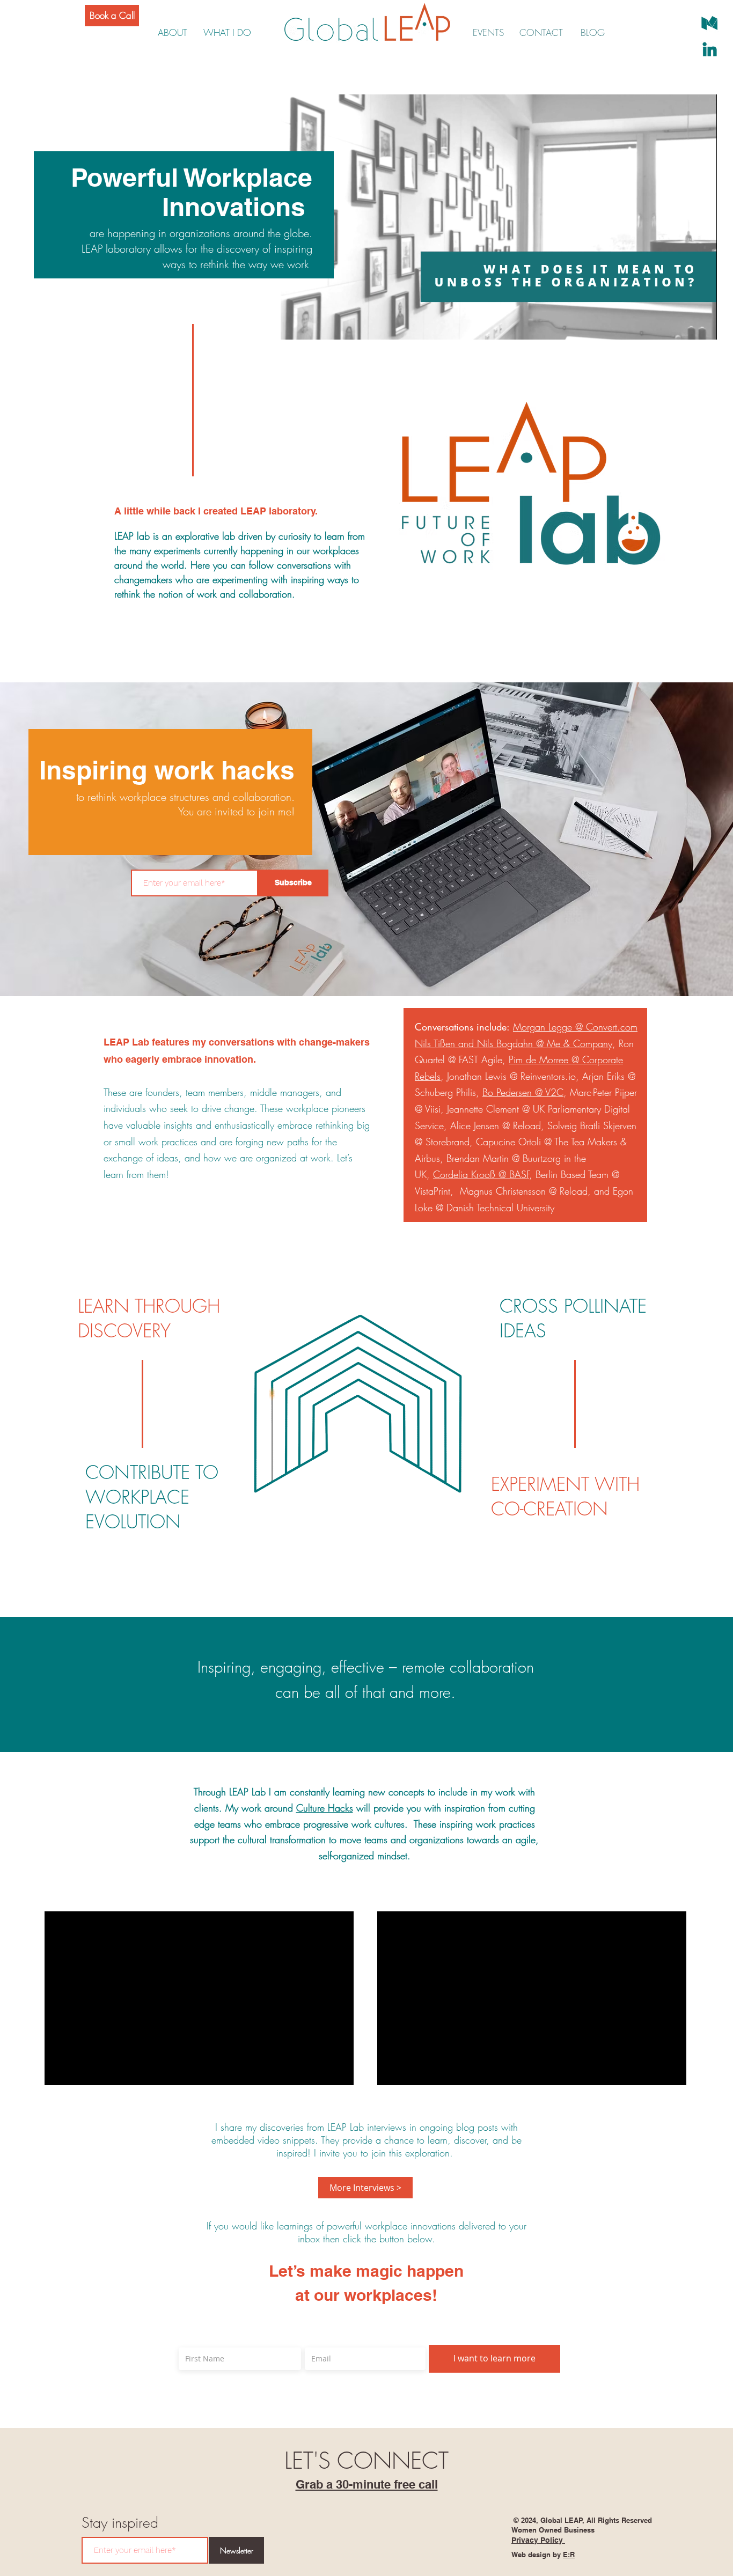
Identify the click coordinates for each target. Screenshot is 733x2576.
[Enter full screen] (702, 325)
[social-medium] (710, 23)
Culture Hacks (325, 1808)
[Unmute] (313, 325)
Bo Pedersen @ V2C (523, 1092)
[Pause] (295, 325)
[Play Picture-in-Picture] (684, 325)
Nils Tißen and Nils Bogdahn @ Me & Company (514, 1043)
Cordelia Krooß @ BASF (481, 1174)
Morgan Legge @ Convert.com (575, 1027)
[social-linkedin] (710, 49)
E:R (569, 2555)
